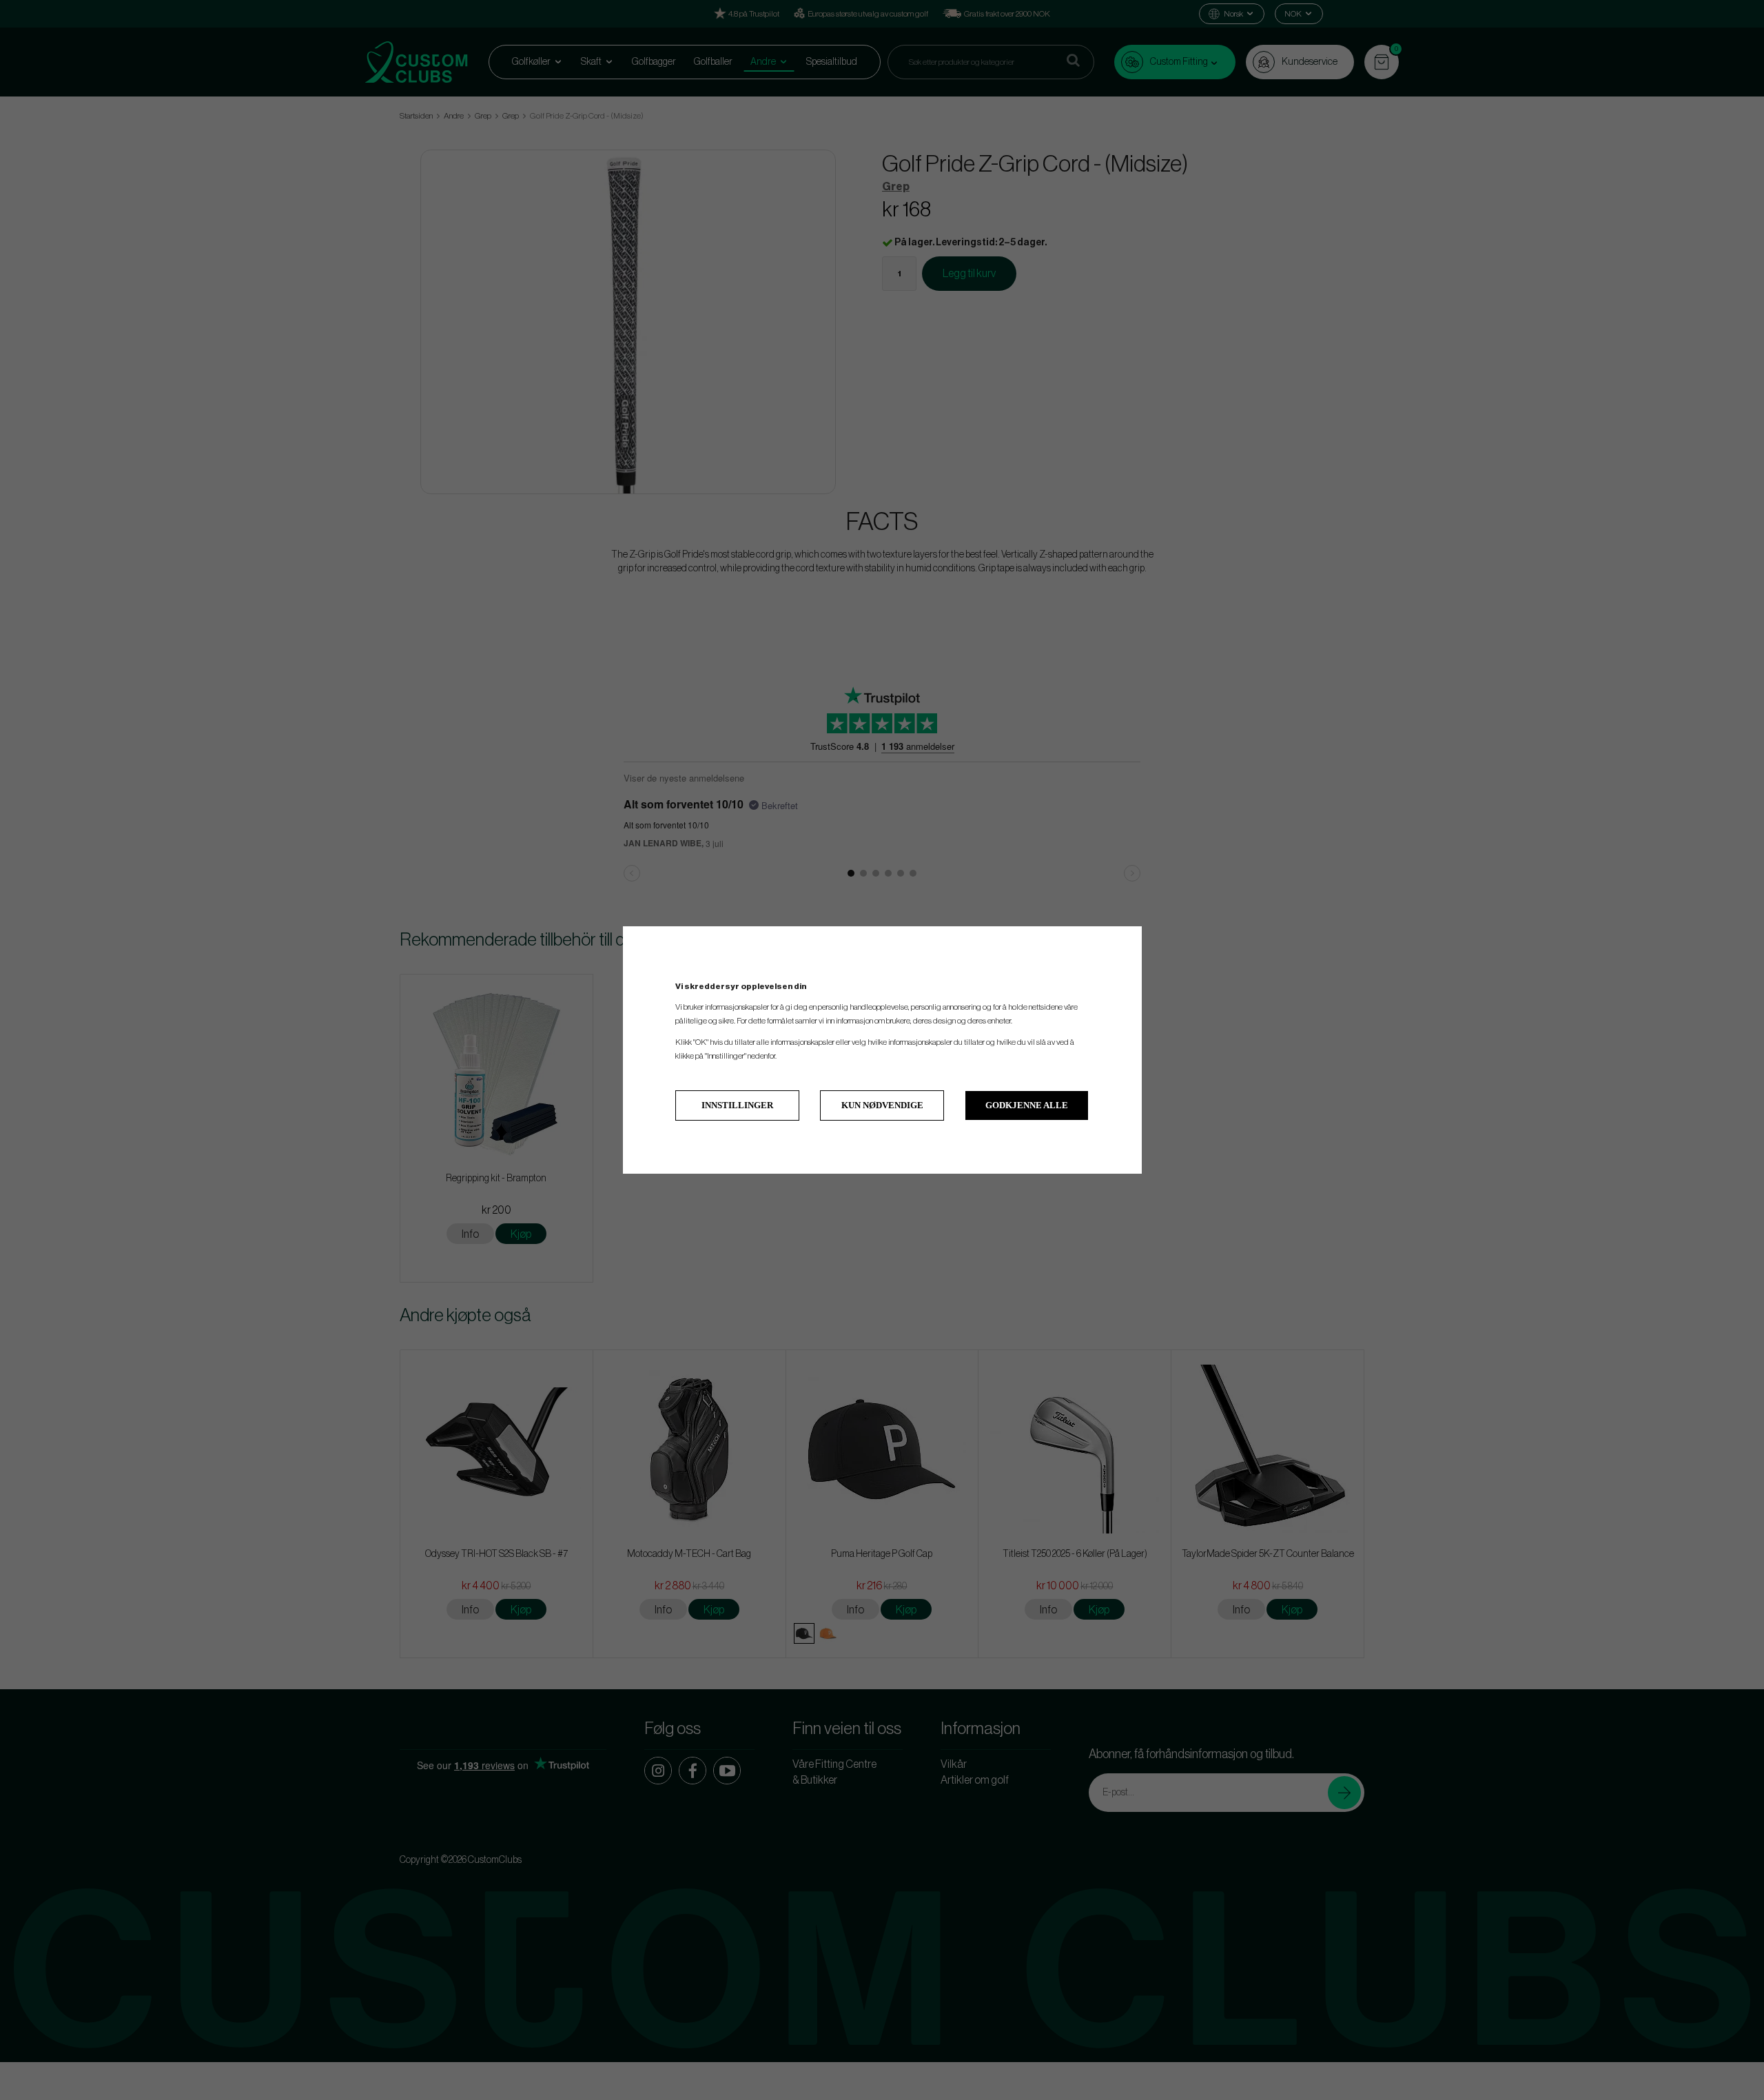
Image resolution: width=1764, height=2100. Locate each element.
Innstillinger (737, 1105)
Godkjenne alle (1027, 1105)
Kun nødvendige (882, 1105)
